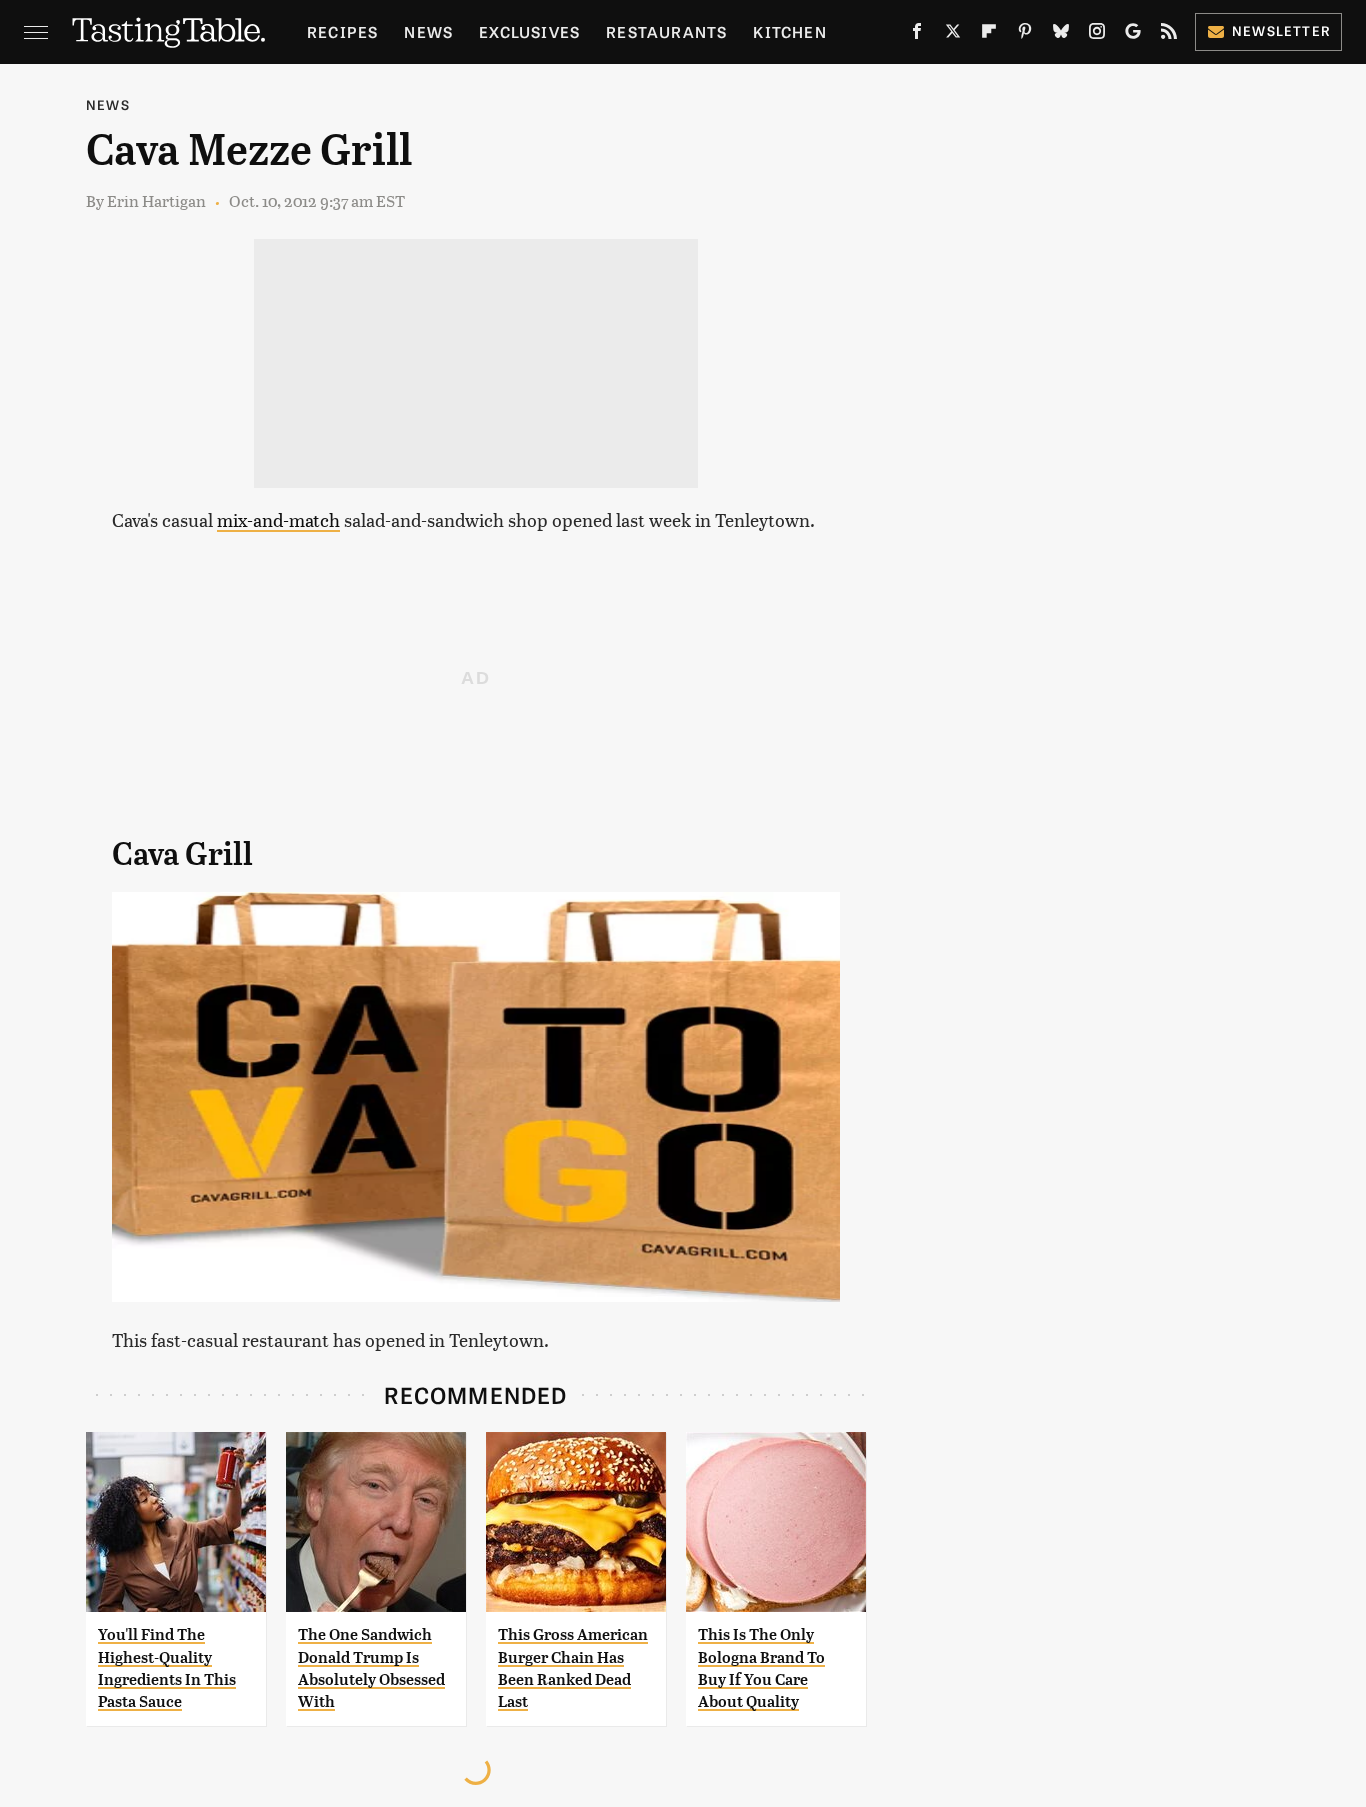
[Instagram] (1097, 35)
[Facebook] (917, 35)
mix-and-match (278, 519)
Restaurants (666, 31)
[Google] (1133, 35)
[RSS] (1169, 35)
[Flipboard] (989, 35)
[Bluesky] (1061, 35)
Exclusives (529, 31)
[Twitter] (953, 35)
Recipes (342, 31)
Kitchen (789, 31)
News (428, 31)
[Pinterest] (1025, 35)
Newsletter (1281, 30)
